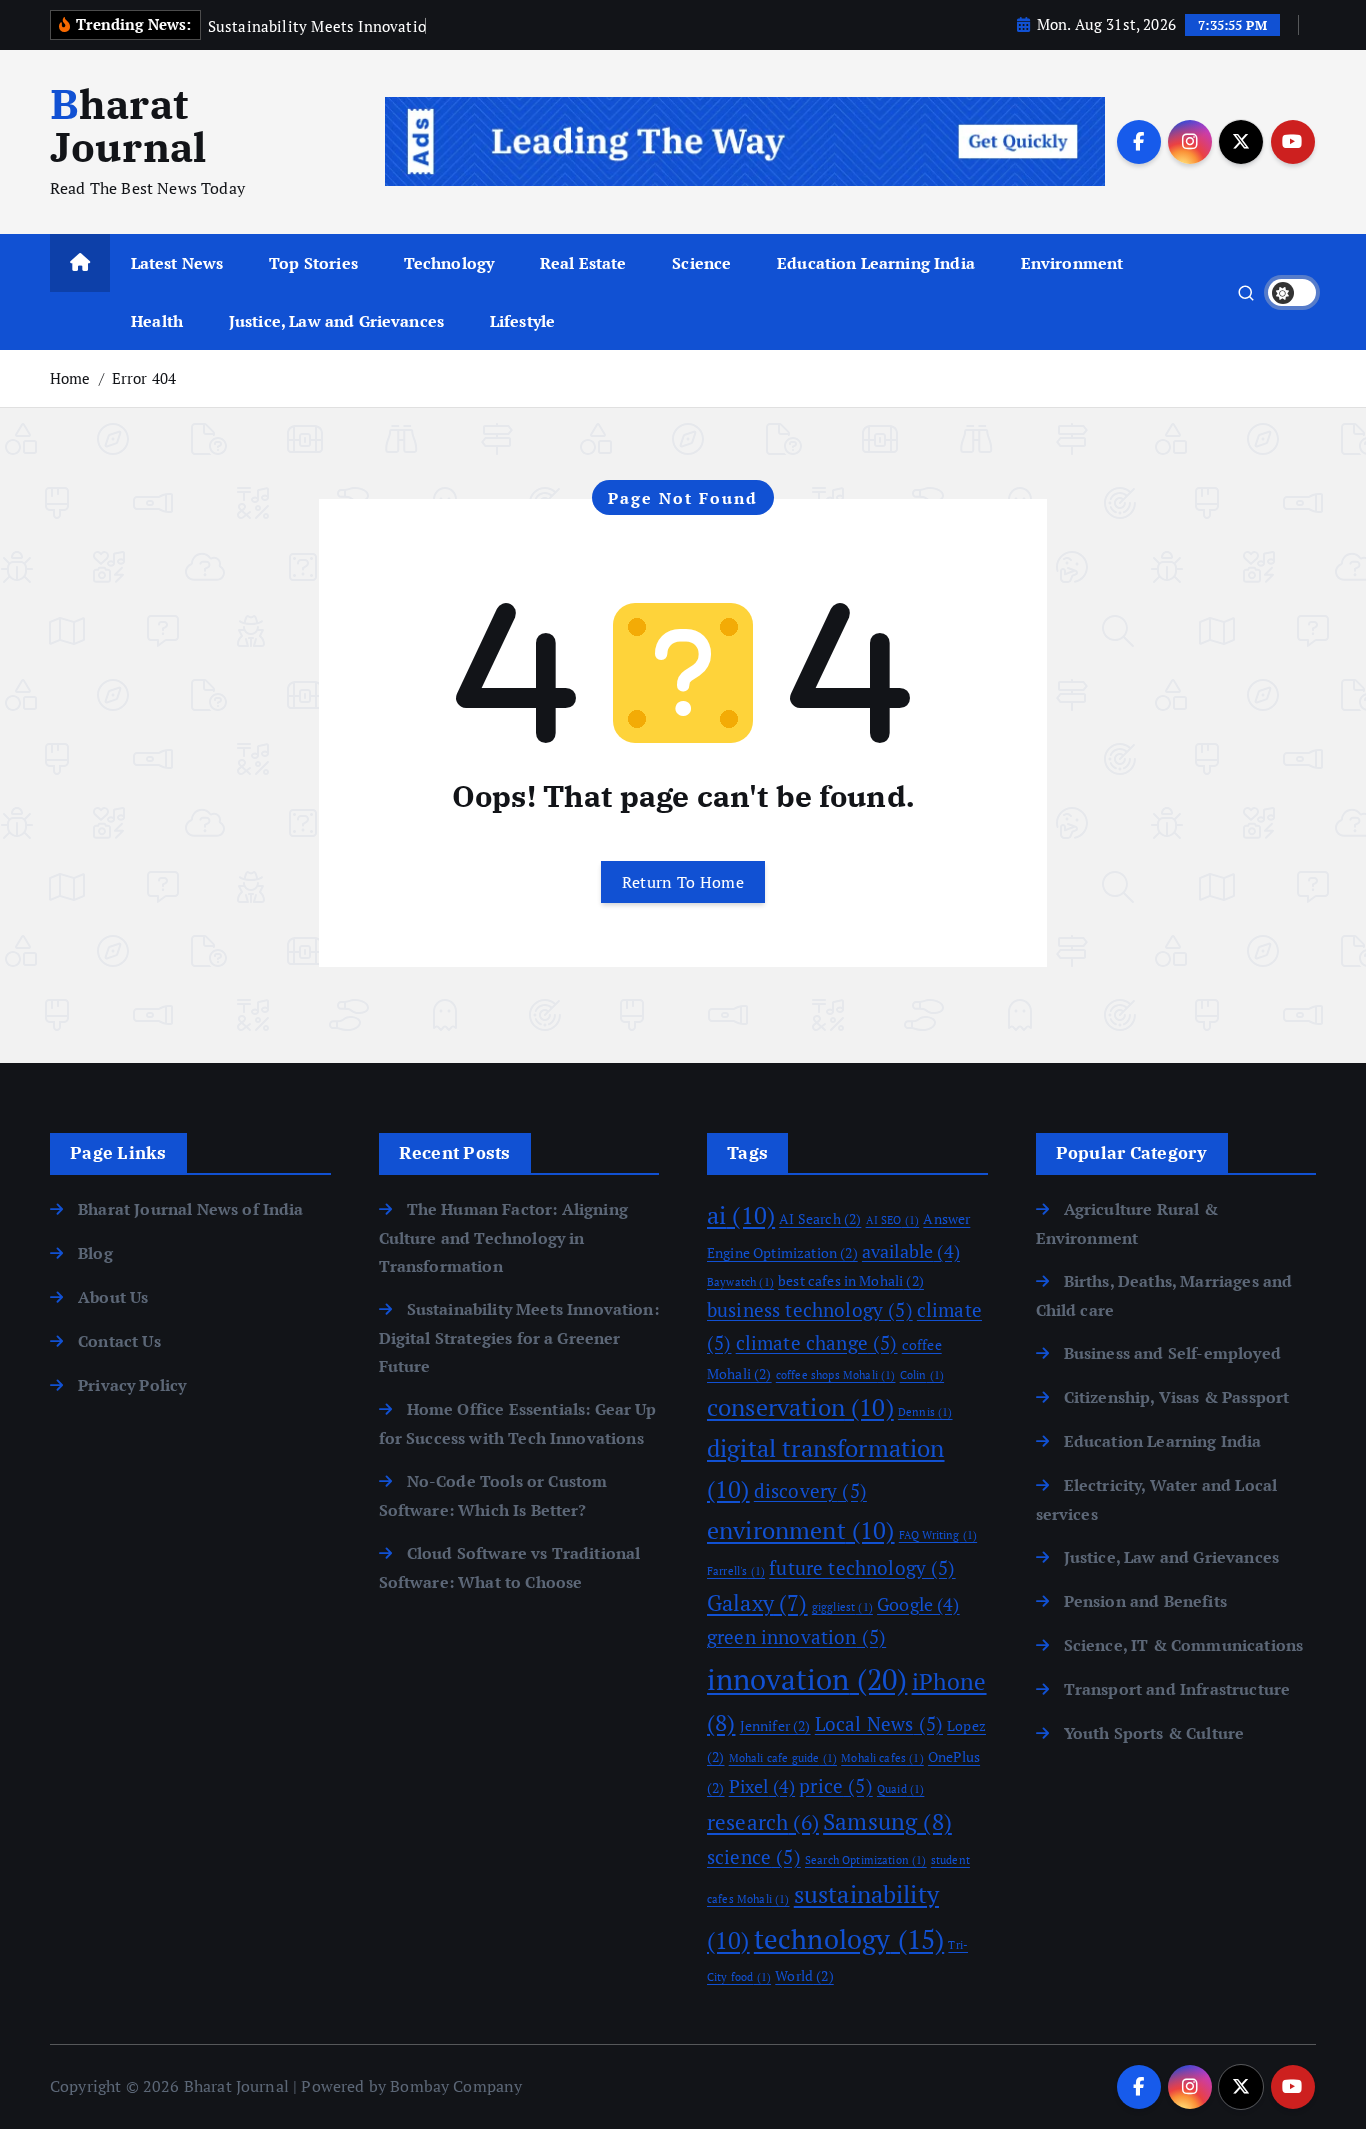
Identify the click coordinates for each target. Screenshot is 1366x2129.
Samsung (887, 1821)
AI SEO (893, 1220)
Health (157, 321)
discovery (810, 1491)
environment (801, 1530)
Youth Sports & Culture (1154, 1733)
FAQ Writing (938, 1535)
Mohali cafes (882, 1758)
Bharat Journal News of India (190, 1209)
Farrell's (736, 1571)
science (754, 1857)
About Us (113, 1297)
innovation (807, 1679)
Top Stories (313, 263)
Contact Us (119, 1341)
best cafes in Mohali (851, 1280)
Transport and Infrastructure (1177, 1689)
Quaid (900, 1789)
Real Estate (583, 263)
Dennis (925, 1412)
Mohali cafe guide (783, 1758)
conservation (800, 1407)
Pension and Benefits (1145, 1601)
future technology (862, 1568)
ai (741, 1215)
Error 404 (144, 378)
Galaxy (757, 1603)
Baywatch (740, 1282)
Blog (95, 1253)
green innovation (796, 1637)
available (911, 1251)
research (763, 1822)
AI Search (820, 1218)
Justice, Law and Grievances (336, 321)
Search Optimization (866, 1860)
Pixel (762, 1786)
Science (701, 263)
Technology (449, 263)
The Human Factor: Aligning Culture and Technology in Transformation (503, 1237)
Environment (1072, 263)
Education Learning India (876, 263)
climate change (817, 1343)
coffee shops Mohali (836, 1375)
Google (918, 1604)
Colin (922, 1375)
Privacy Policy (132, 1385)
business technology (810, 1310)
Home (70, 378)
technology (849, 1939)
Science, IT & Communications (1183, 1645)
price (835, 1786)
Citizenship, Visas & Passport (1177, 1397)
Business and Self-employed (1172, 1353)
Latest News (177, 263)
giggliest (842, 1607)
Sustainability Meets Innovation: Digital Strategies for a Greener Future (519, 1337)
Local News (879, 1724)
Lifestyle (522, 321)
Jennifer (775, 1725)
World (804, 1975)
